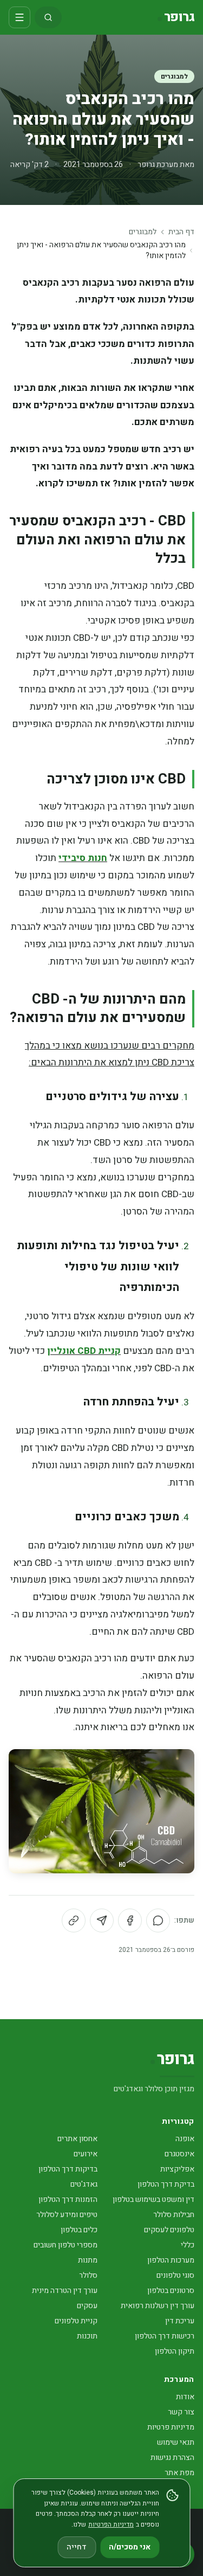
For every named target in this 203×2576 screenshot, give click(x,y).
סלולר (88, 2275)
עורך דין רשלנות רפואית (158, 2306)
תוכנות (87, 2336)
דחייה (77, 2547)
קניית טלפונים (76, 2321)
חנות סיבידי (83, 858)
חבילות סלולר (174, 2215)
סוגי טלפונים (175, 2275)
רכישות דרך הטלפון (165, 2336)
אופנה (185, 2139)
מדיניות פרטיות (171, 2427)
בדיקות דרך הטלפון (68, 2169)
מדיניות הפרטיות (111, 2524)
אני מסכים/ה (130, 2547)
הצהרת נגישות (172, 2458)
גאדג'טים (84, 2184)
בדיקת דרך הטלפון (166, 2184)
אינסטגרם (179, 2154)
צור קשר (181, 2412)
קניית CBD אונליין (84, 1351)
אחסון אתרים (77, 2139)
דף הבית (181, 232)
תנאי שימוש (176, 2442)
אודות (185, 2397)
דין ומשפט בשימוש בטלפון (153, 2199)
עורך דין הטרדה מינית (65, 2291)
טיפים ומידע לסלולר (67, 2215)
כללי (188, 2245)
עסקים (87, 2306)
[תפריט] (19, 17)
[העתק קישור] (74, 1920)
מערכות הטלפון (171, 2260)
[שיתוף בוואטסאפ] (158, 1920)
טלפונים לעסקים (169, 2230)
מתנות (88, 2260)
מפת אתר (179, 2473)
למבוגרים (174, 76)
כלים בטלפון (79, 2230)
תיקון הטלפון (175, 2351)
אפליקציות (177, 2169)
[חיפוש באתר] (48, 17)
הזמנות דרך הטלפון (68, 2199)
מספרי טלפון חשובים (66, 2245)
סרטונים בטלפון (171, 2291)
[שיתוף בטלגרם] (102, 1920)
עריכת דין (180, 2321)
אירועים (86, 2154)
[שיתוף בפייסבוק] (130, 1920)
